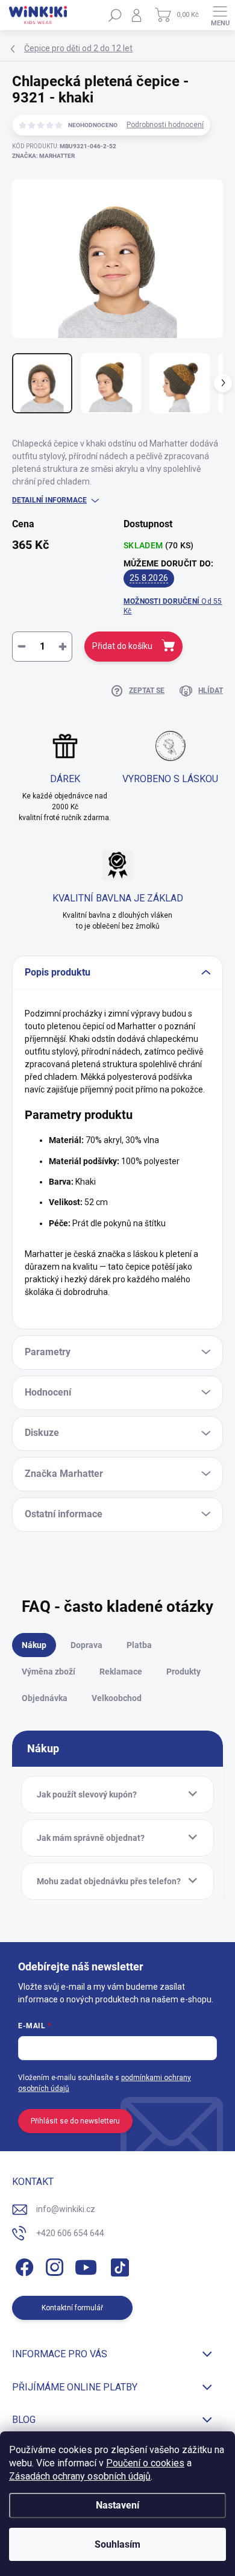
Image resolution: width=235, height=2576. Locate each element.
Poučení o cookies (145, 2463)
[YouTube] (86, 2265)
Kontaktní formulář (72, 2308)
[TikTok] (118, 2265)
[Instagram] (53, 2265)
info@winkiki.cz (66, 2209)
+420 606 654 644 (70, 2233)
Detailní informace (49, 500)
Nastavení (117, 2505)
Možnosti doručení (173, 606)
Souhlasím (117, 2544)
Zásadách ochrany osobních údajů (80, 2476)
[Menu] (220, 15)
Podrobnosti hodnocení (165, 125)
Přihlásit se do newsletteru (75, 2121)
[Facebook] (23, 2265)
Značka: (43, 156)
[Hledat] (115, 15)
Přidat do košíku (122, 646)
